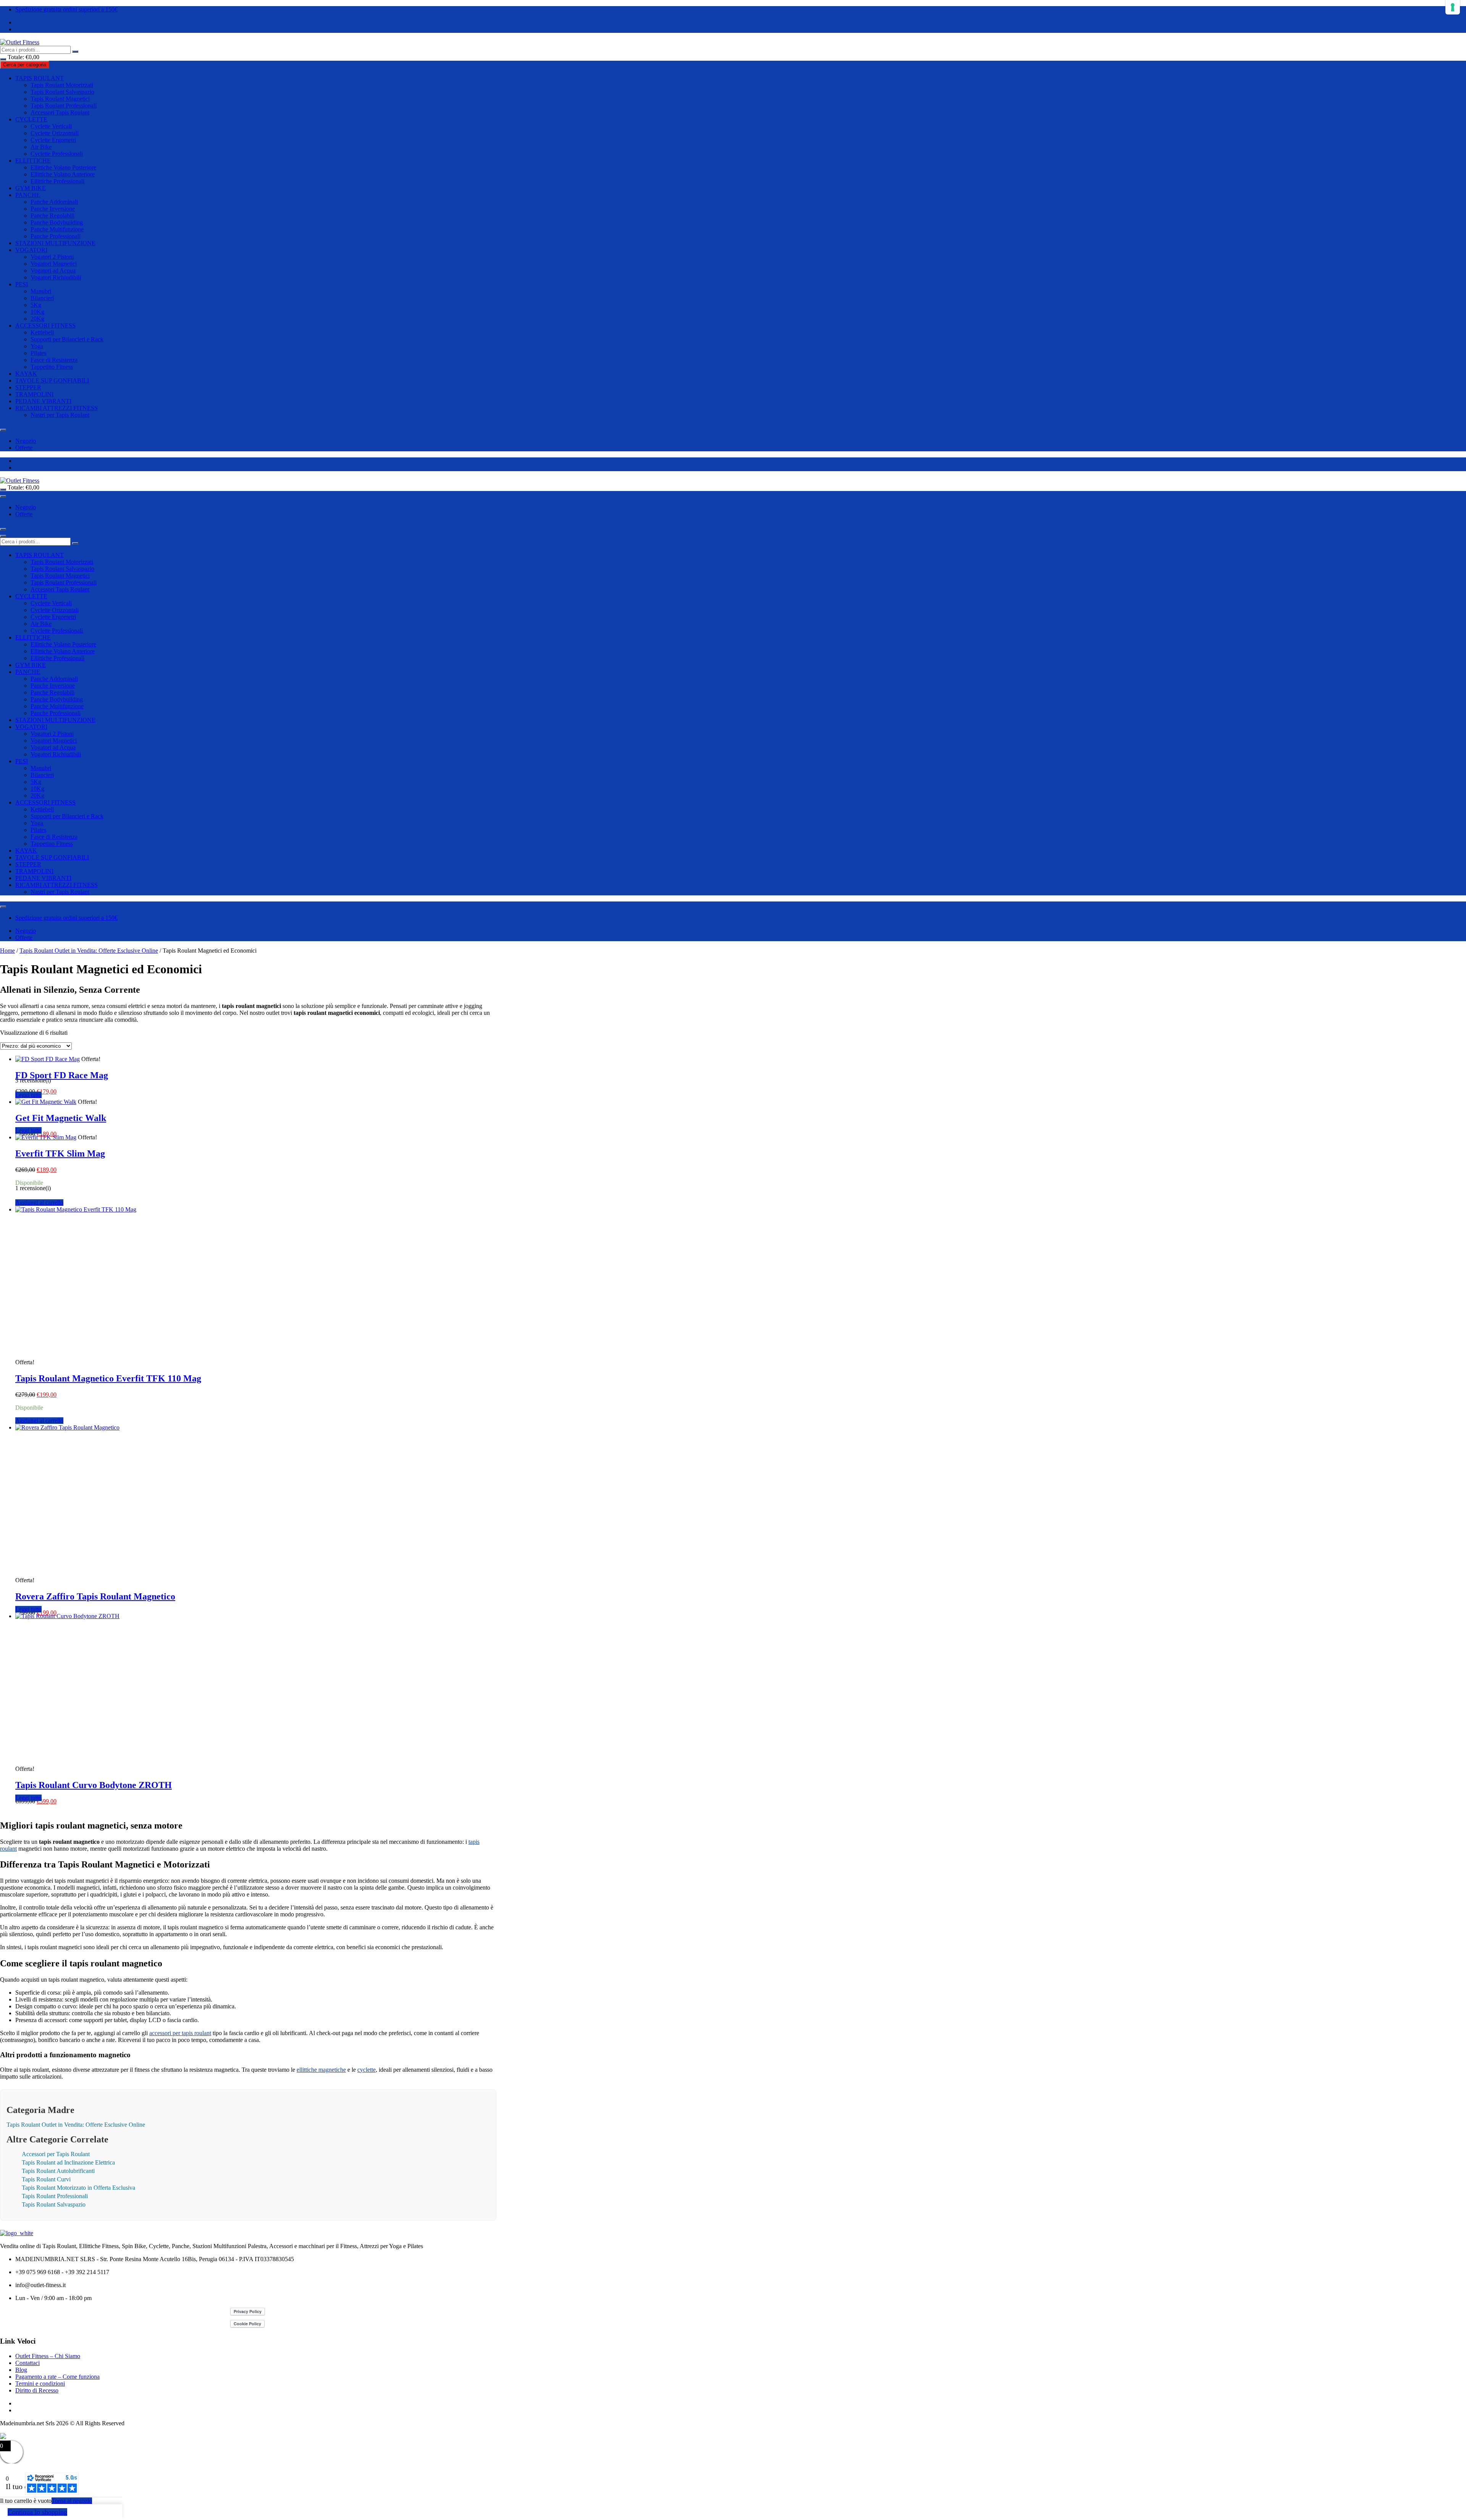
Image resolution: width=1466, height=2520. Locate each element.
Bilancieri (42, 298)
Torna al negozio (72, 2501)
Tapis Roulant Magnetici (60, 99)
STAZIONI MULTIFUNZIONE (55, 243)
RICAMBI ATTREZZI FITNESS (57, 408)
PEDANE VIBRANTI (43, 401)
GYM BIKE (31, 188)
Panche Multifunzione (57, 229)
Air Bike (41, 147)
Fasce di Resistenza (54, 360)
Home (7, 951)
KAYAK (26, 374)
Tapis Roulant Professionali (64, 106)
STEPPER (28, 387)
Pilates (38, 353)
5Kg (36, 305)
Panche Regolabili (52, 216)
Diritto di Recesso (37, 2390)
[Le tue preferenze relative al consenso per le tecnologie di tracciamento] (1453, 7)
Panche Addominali (54, 202)
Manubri (41, 291)
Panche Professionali (56, 236)
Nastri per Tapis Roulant (60, 415)
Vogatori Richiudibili (56, 277)
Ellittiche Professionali (57, 181)
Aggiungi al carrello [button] (39, 1203)
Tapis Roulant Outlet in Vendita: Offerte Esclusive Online (89, 951)
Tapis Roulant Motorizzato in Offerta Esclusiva (78, 2188)
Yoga (37, 346)
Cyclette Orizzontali (55, 133)
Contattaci (27, 2363)
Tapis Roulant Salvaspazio (62, 92)
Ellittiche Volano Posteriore (63, 167)
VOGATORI (31, 250)
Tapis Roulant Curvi (46, 2179)
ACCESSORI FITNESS (45, 325)
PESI (22, 284)
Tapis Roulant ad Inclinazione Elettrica (68, 2162)
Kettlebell (42, 332)
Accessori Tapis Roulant (60, 112)
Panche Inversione (53, 209)
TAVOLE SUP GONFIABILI (52, 380)
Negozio (26, 441)
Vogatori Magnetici (54, 264)
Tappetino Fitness (52, 367)
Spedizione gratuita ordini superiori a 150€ (66, 9)
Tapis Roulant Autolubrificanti (58, 2171)
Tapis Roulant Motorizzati (62, 85)
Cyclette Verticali (51, 126)
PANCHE (28, 195)
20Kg (37, 319)
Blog (21, 2370)
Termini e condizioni (40, 2383)
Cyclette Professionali (57, 154)
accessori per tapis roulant (180, 2033)
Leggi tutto (28, 1095)
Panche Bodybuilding (57, 222)
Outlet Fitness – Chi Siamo (48, 2356)
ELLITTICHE (33, 161)
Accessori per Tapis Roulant (56, 2154)
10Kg (37, 312)
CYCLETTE (31, 119)
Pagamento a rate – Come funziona (57, 2377)
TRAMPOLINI (34, 394)
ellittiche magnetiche (321, 2070)
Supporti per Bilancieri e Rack (67, 339)
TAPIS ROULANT (40, 78)
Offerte (24, 448)
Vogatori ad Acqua (53, 271)
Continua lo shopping (37, 2512)
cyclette (366, 2070)
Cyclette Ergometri (53, 140)
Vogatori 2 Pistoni (52, 257)
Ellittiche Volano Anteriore (63, 174)
